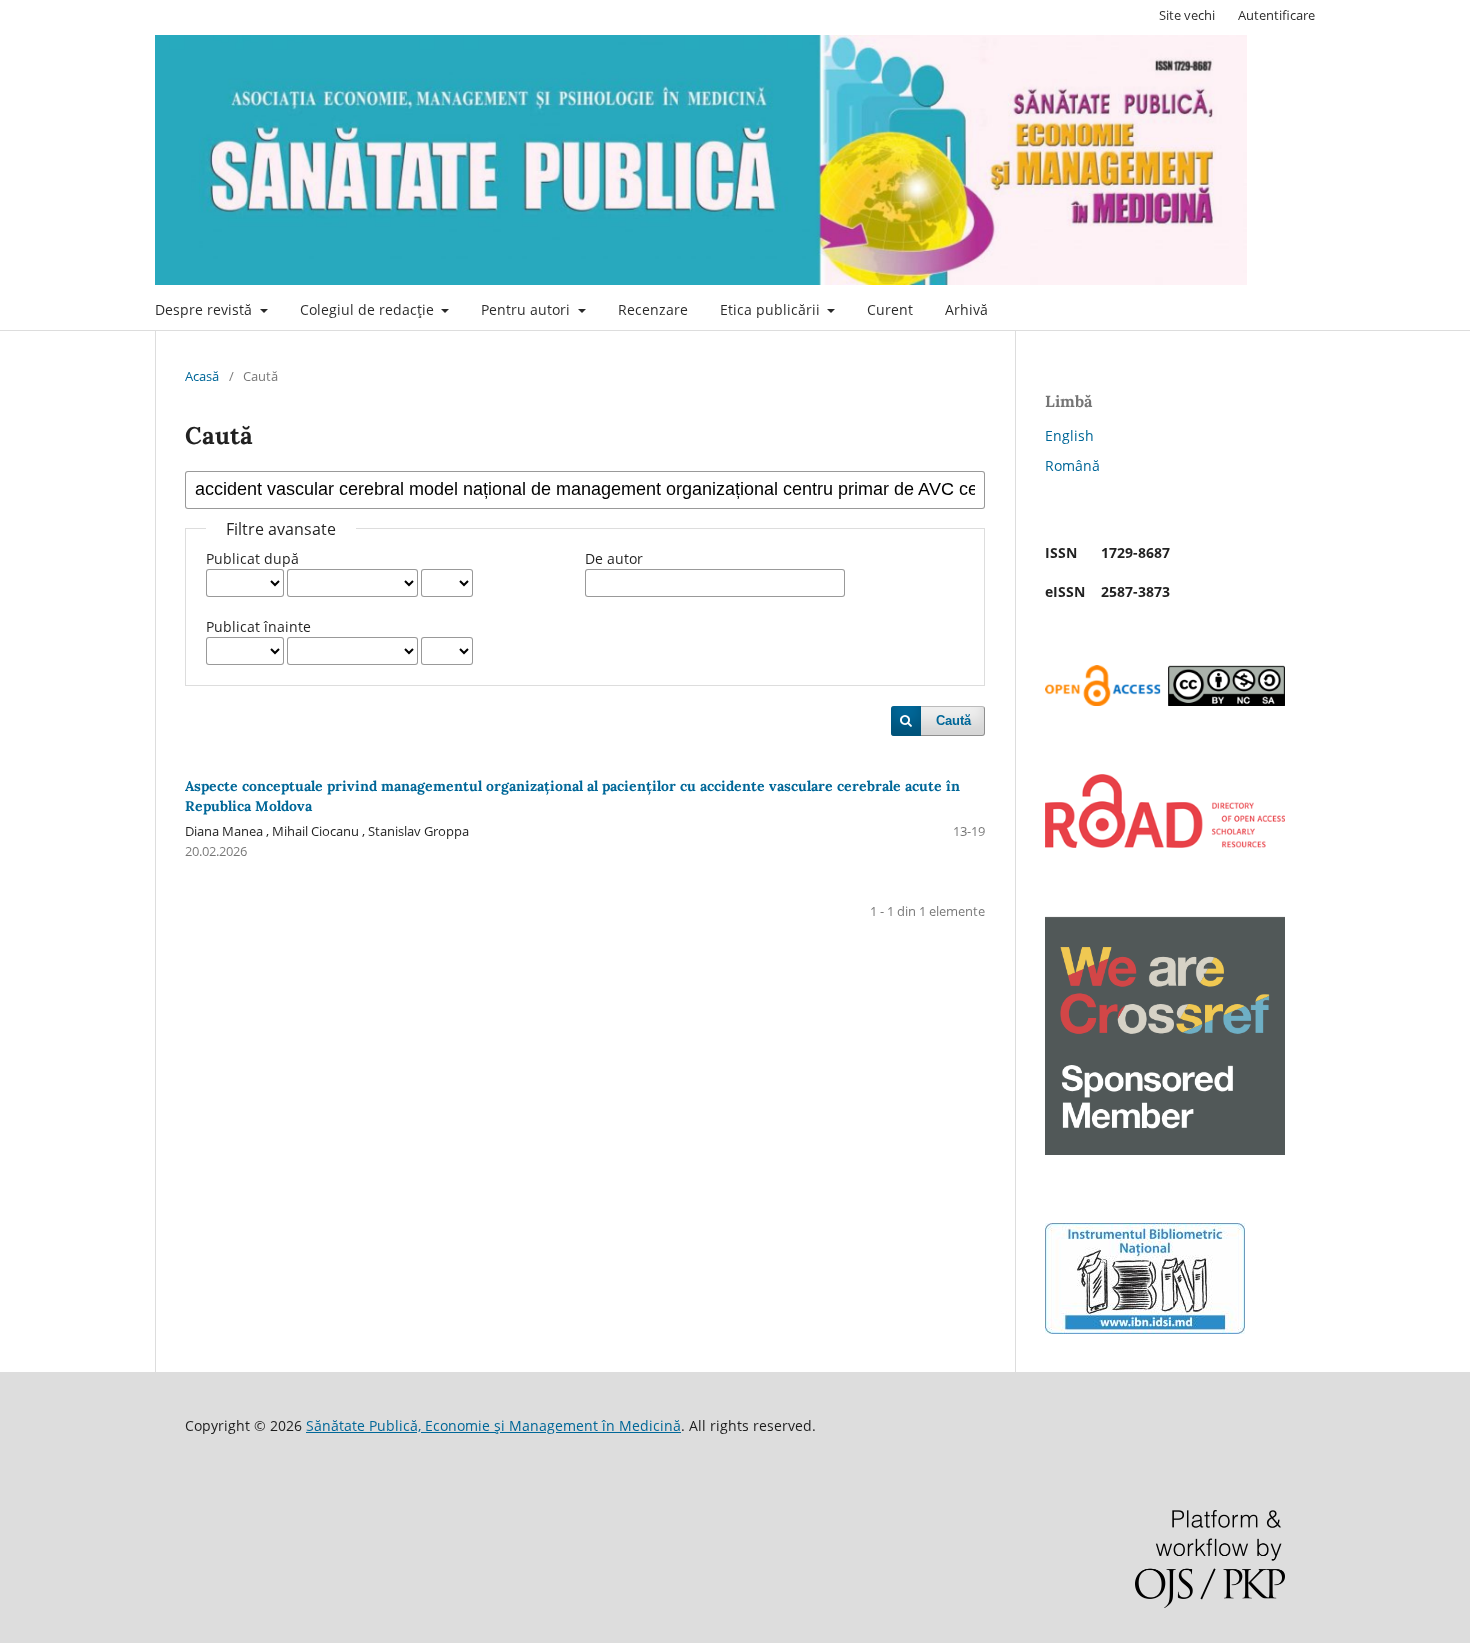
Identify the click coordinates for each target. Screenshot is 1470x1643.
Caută (953, 720)
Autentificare (1276, 15)
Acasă (202, 376)
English (1069, 435)
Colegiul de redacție (369, 309)
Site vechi (1187, 15)
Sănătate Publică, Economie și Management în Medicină (493, 1425)
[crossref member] (1165, 1149)
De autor (614, 558)
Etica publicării (772, 309)
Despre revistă (205, 309)
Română (1072, 465)
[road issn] (1165, 842)
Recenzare (653, 309)
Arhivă (966, 309)
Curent (890, 309)
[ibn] (1145, 1328)
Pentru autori (527, 309)
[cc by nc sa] (1165, 700)
